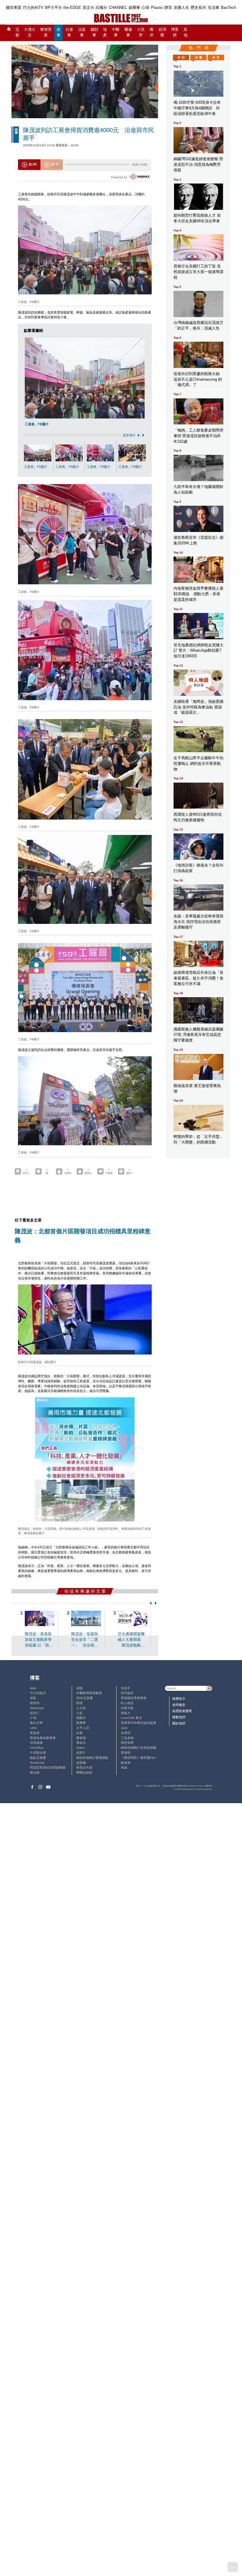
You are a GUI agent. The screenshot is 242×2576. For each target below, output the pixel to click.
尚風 (79, 1733)
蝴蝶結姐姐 (84, 1772)
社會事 (69, 32)
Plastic (157, 8)
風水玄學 (36, 1723)
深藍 (33, 1698)
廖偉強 (81, 1738)
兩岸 (152, 32)
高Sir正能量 (85, 1698)
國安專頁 (14, 8)
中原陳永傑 (38, 1753)
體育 (168, 8)
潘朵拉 (81, 1743)
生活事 (214, 8)
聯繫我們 (179, 1717)
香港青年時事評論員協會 (139, 1723)
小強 (33, 1718)
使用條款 (179, 1705)
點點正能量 (38, 1758)
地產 (105, 32)
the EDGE (72, 8)
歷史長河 (198, 8)
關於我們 (179, 1723)
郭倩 (79, 1703)
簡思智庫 (127, 1743)
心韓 (145, 8)
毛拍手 (126, 1688)
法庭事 (82, 32)
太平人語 (83, 1728)
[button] (137, 435)
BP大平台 (54, 8)
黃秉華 (81, 1723)
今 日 (181, 57)
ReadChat (37, 1763)
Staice (81, 1748)
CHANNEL (118, 8)
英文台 (88, 8)
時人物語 (127, 1703)
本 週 (198, 57)
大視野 (141, 32)
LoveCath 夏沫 (131, 1718)
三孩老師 (127, 1738)
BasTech (229, 8)
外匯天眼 (127, 1708)
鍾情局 (35, 1703)
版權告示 (179, 1699)
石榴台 (101, 8)
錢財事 (94, 32)
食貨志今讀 (84, 1767)
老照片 (81, 1753)
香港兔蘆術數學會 (43, 1738)
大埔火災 (30, 32)
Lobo (33, 1728)
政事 (59, 32)
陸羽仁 (35, 1713)
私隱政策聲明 (182, 1711)
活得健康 (36, 1743)
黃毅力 (126, 1713)
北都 (17, 32)
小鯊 (79, 1713)
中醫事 (116, 32)
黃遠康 (35, 1733)
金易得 (126, 1733)
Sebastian (37, 1708)
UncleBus (37, 1748)
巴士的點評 (38, 1693)
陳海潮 (126, 1763)
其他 (185, 32)
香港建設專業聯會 (134, 1698)
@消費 (162, 32)
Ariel (33, 1688)
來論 (124, 1767)
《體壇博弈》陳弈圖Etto (138, 1758)
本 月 (216, 57)
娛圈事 (134, 8)
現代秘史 (127, 1693)
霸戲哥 (81, 1718)
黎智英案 (46, 32)
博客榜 (175, 32)
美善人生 (181, 8)
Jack (124, 1728)
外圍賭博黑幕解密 (89, 1693)
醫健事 (128, 32)
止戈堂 (81, 1708)
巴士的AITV (33, 8)
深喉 (79, 1688)
